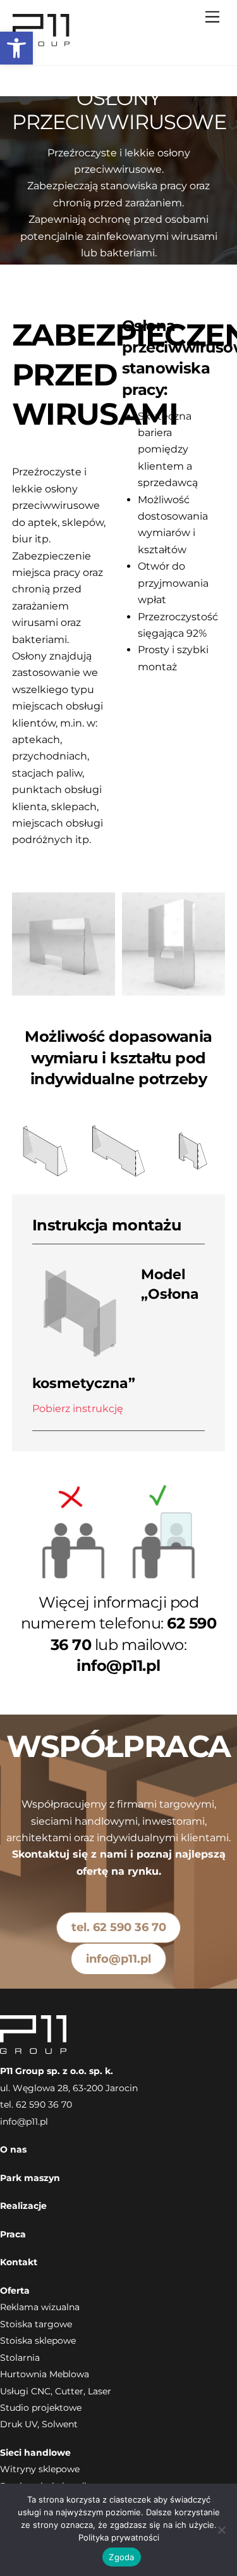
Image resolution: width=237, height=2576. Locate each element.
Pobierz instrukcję (78, 1409)
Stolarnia (20, 2358)
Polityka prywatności (119, 2537)
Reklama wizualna (40, 2307)
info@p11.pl (118, 1959)
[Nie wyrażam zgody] (221, 2530)
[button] (16, 48)
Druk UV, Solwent (39, 2424)
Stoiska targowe (36, 2324)
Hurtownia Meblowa (45, 2374)
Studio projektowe (41, 2408)
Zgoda (121, 2557)
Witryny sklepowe (40, 2469)
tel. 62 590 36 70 (119, 1927)
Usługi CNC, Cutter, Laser (56, 2391)
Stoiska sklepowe (38, 2341)
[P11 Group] (41, 42)
